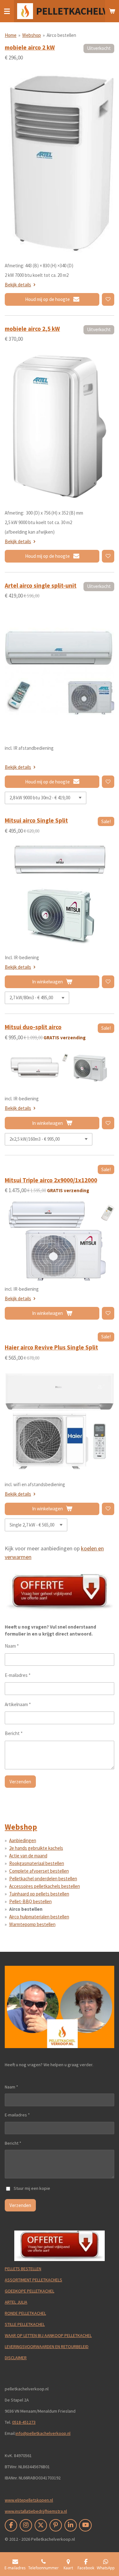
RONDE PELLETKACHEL (25, 2313)
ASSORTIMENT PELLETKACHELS (33, 2280)
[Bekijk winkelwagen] (112, 11)
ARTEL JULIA (16, 2302)
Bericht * (14, 1733)
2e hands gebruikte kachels (36, 1848)
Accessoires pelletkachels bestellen (45, 1886)
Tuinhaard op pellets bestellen (39, 1894)
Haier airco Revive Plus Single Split (51, 1347)
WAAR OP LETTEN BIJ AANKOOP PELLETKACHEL (48, 2335)
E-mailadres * (18, 1675)
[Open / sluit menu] (7, 11)
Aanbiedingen (23, 1840)
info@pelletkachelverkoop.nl (43, 2433)
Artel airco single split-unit (41, 585)
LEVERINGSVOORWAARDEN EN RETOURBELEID (47, 2347)
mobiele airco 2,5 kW (32, 329)
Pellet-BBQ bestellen (30, 1901)
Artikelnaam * (18, 1704)
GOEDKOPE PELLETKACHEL (30, 2291)
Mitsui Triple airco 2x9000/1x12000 (51, 1180)
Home (11, 35)
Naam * (12, 1646)
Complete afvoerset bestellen (39, 1871)
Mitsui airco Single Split (36, 820)
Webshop (32, 35)
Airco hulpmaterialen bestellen (39, 1917)
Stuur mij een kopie (32, 2188)
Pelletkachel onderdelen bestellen (43, 1879)
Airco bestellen (61, 35)
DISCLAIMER (16, 2358)
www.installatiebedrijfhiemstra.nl (36, 2511)
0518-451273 (24, 2422)
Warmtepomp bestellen (32, 1924)
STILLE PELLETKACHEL (25, 2324)
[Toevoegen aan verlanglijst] (108, 299)
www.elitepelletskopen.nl (29, 2500)
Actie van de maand (28, 1856)
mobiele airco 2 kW (30, 47)
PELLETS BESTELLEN (23, 2269)
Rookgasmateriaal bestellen (37, 1863)
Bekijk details (18, 285)
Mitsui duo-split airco (33, 1027)
